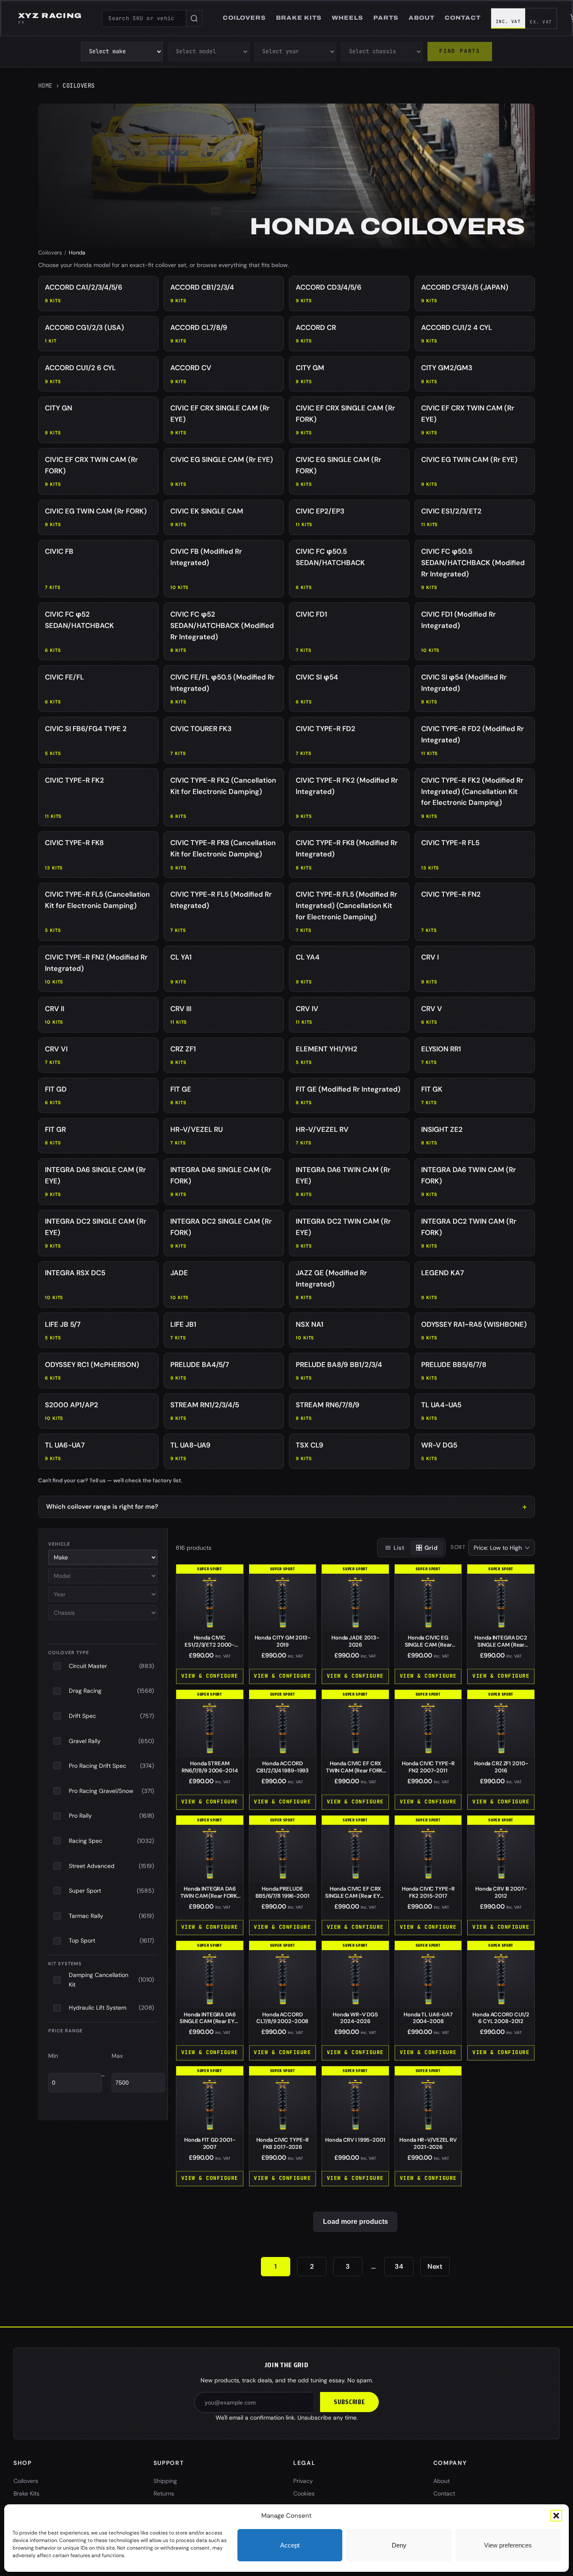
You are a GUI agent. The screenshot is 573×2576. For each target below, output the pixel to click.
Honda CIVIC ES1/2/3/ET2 (210, 1645)
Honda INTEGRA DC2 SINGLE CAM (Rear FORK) (501, 1645)
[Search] (194, 18)
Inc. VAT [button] (508, 21)
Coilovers (50, 253)
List (399, 1548)
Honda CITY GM (283, 1641)
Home (45, 86)
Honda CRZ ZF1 (501, 1767)
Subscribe (349, 2402)
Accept (290, 2545)
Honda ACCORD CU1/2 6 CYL (501, 2018)
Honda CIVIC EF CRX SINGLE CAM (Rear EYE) (355, 1896)
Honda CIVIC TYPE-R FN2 (428, 1767)
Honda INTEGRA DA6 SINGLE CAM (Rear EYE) (210, 2022)
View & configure (210, 1676)
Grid (431, 1548)
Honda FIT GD (210, 2143)
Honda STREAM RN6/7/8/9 (210, 1767)
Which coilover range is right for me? (102, 1507)
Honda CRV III (501, 1892)
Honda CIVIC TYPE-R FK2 (428, 1892)
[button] (556, 2516)
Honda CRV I (355, 2140)
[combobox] (144, 18)
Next (435, 2266)
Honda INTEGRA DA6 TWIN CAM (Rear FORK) (210, 1896)
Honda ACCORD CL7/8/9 (282, 2018)
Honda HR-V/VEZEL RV (428, 2143)
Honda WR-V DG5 (355, 2018)
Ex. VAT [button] (541, 22)
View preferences (508, 2545)
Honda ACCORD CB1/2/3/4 (283, 1767)
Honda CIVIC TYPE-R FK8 (283, 2143)
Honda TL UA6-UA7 (428, 2018)
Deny (399, 2545)
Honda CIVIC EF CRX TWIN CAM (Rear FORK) (355, 1771)
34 (399, 2266)
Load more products (356, 2222)
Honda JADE (355, 1641)
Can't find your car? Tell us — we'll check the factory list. (110, 1480)
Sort (458, 1547)
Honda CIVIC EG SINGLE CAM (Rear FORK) (428, 1645)
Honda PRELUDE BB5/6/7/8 (283, 1892)
